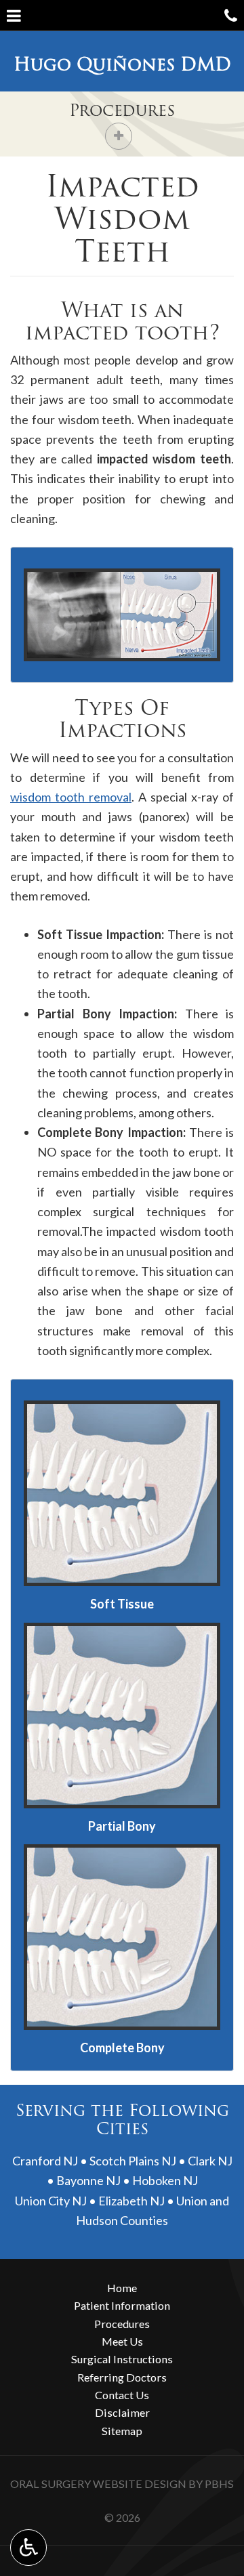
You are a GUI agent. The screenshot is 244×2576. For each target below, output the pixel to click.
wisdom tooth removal (71, 797)
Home (122, 2288)
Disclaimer (122, 2412)
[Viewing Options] (28, 2548)
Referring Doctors (122, 2377)
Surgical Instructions (122, 2359)
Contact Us (122, 2395)
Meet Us (122, 2341)
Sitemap (122, 2431)
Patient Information (122, 2305)
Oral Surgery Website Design (98, 2484)
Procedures (122, 110)
